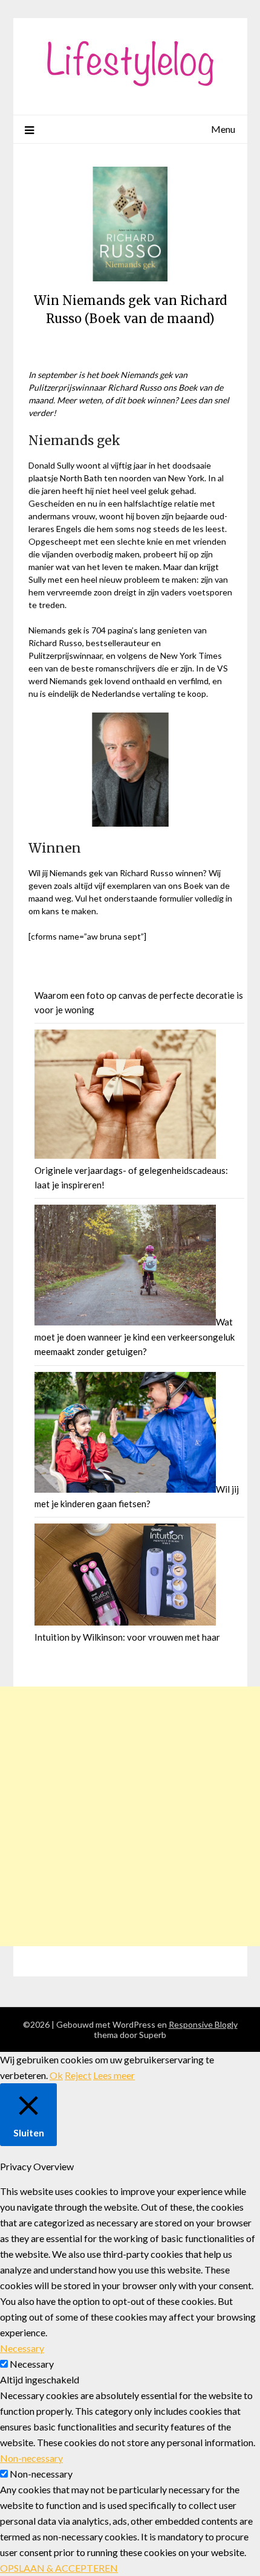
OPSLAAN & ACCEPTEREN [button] (59, 2568)
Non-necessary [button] (31, 2458)
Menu (223, 129)
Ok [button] (56, 2075)
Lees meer (114, 2075)
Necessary (32, 2364)
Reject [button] (78, 2075)
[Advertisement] (130, 1816)
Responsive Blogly (203, 2024)
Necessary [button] (22, 2348)
